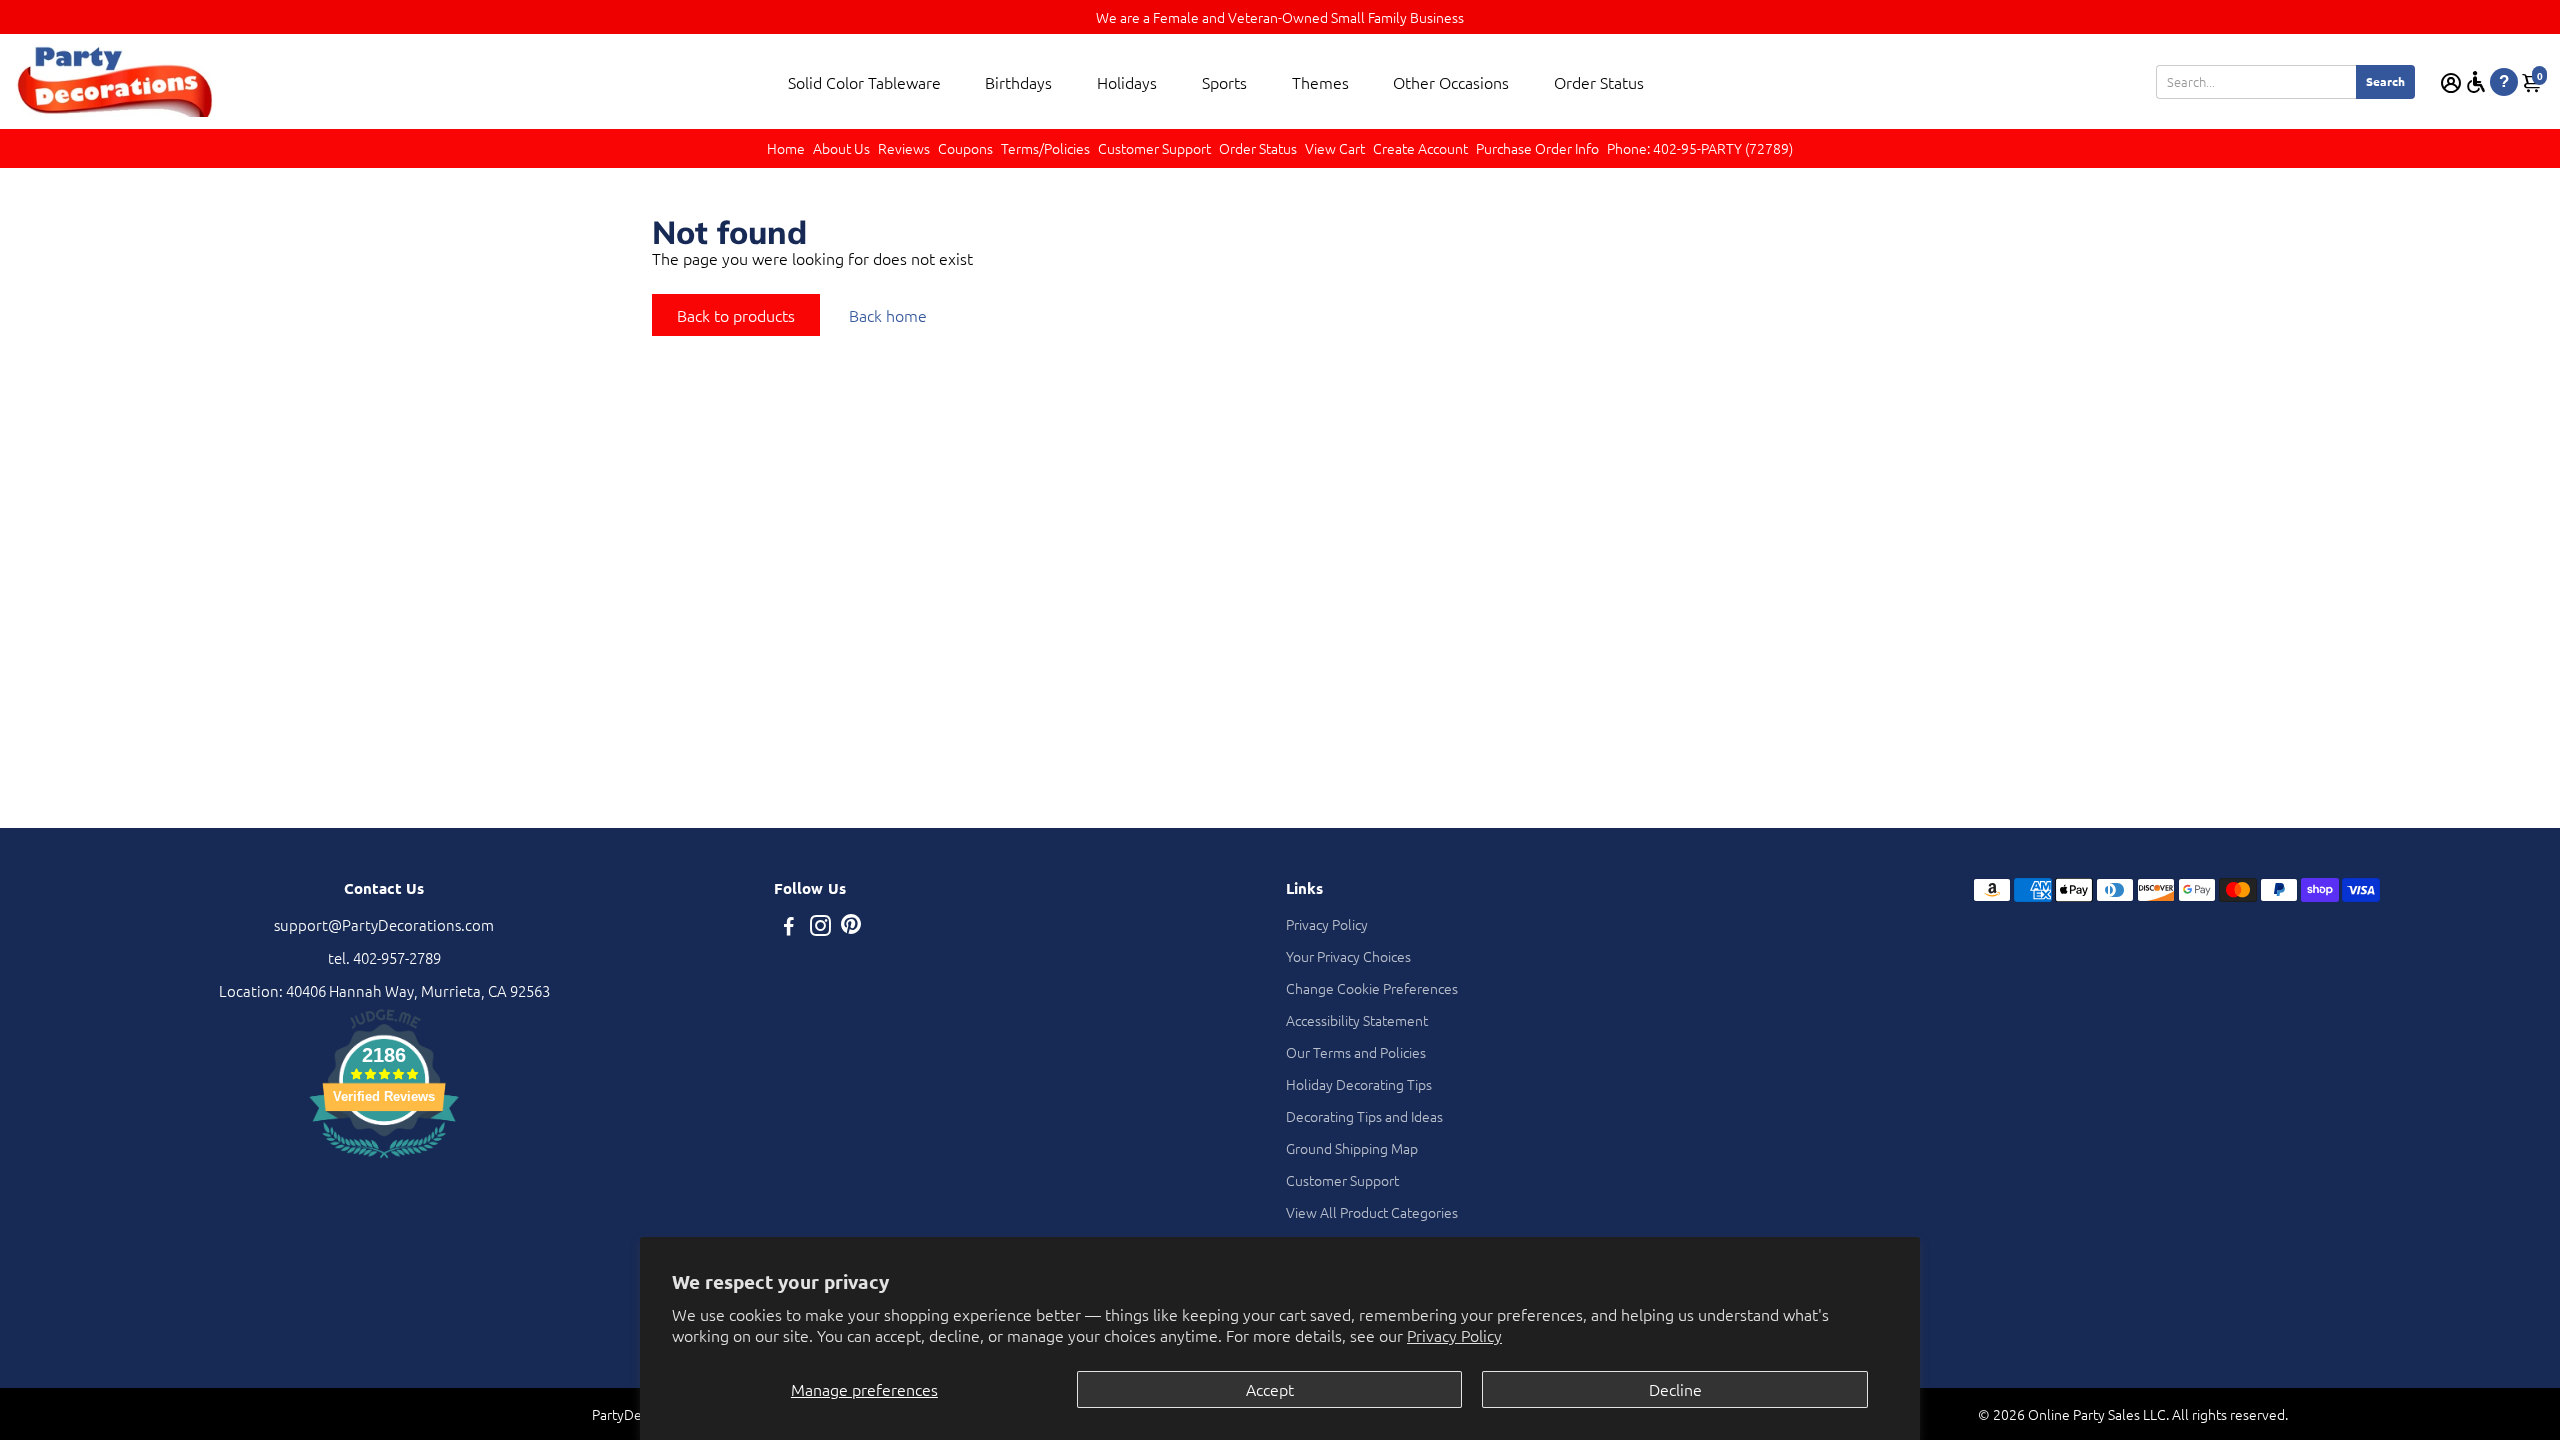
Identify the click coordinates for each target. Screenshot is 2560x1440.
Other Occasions (1451, 82)
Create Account (1420, 148)
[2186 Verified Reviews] (384, 1160)
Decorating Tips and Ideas (1364, 1116)
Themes (1320, 82)
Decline (1675, 1389)
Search (2385, 81)
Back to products (736, 315)
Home (786, 148)
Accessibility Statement (1357, 1020)
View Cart (1335, 148)
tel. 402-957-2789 (384, 957)
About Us (841, 148)
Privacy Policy (1454, 1335)
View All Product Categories (1372, 1212)
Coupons (965, 148)
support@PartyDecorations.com (384, 924)
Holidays (1127, 82)
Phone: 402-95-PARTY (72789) (1700, 148)
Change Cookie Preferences (1372, 988)
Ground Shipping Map (1352, 1148)
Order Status (1599, 82)
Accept (1270, 1389)
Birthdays (1018, 82)
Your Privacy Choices (1348, 956)
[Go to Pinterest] (851, 927)
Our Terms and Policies (1356, 1052)
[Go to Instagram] (820, 927)
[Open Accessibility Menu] (2476, 82)
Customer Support (1154, 148)
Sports (1224, 82)
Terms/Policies (1045, 148)
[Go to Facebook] (789, 927)
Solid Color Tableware (864, 82)
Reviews (904, 148)
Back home (888, 315)
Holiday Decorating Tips (1359, 1084)
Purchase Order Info (1537, 148)
